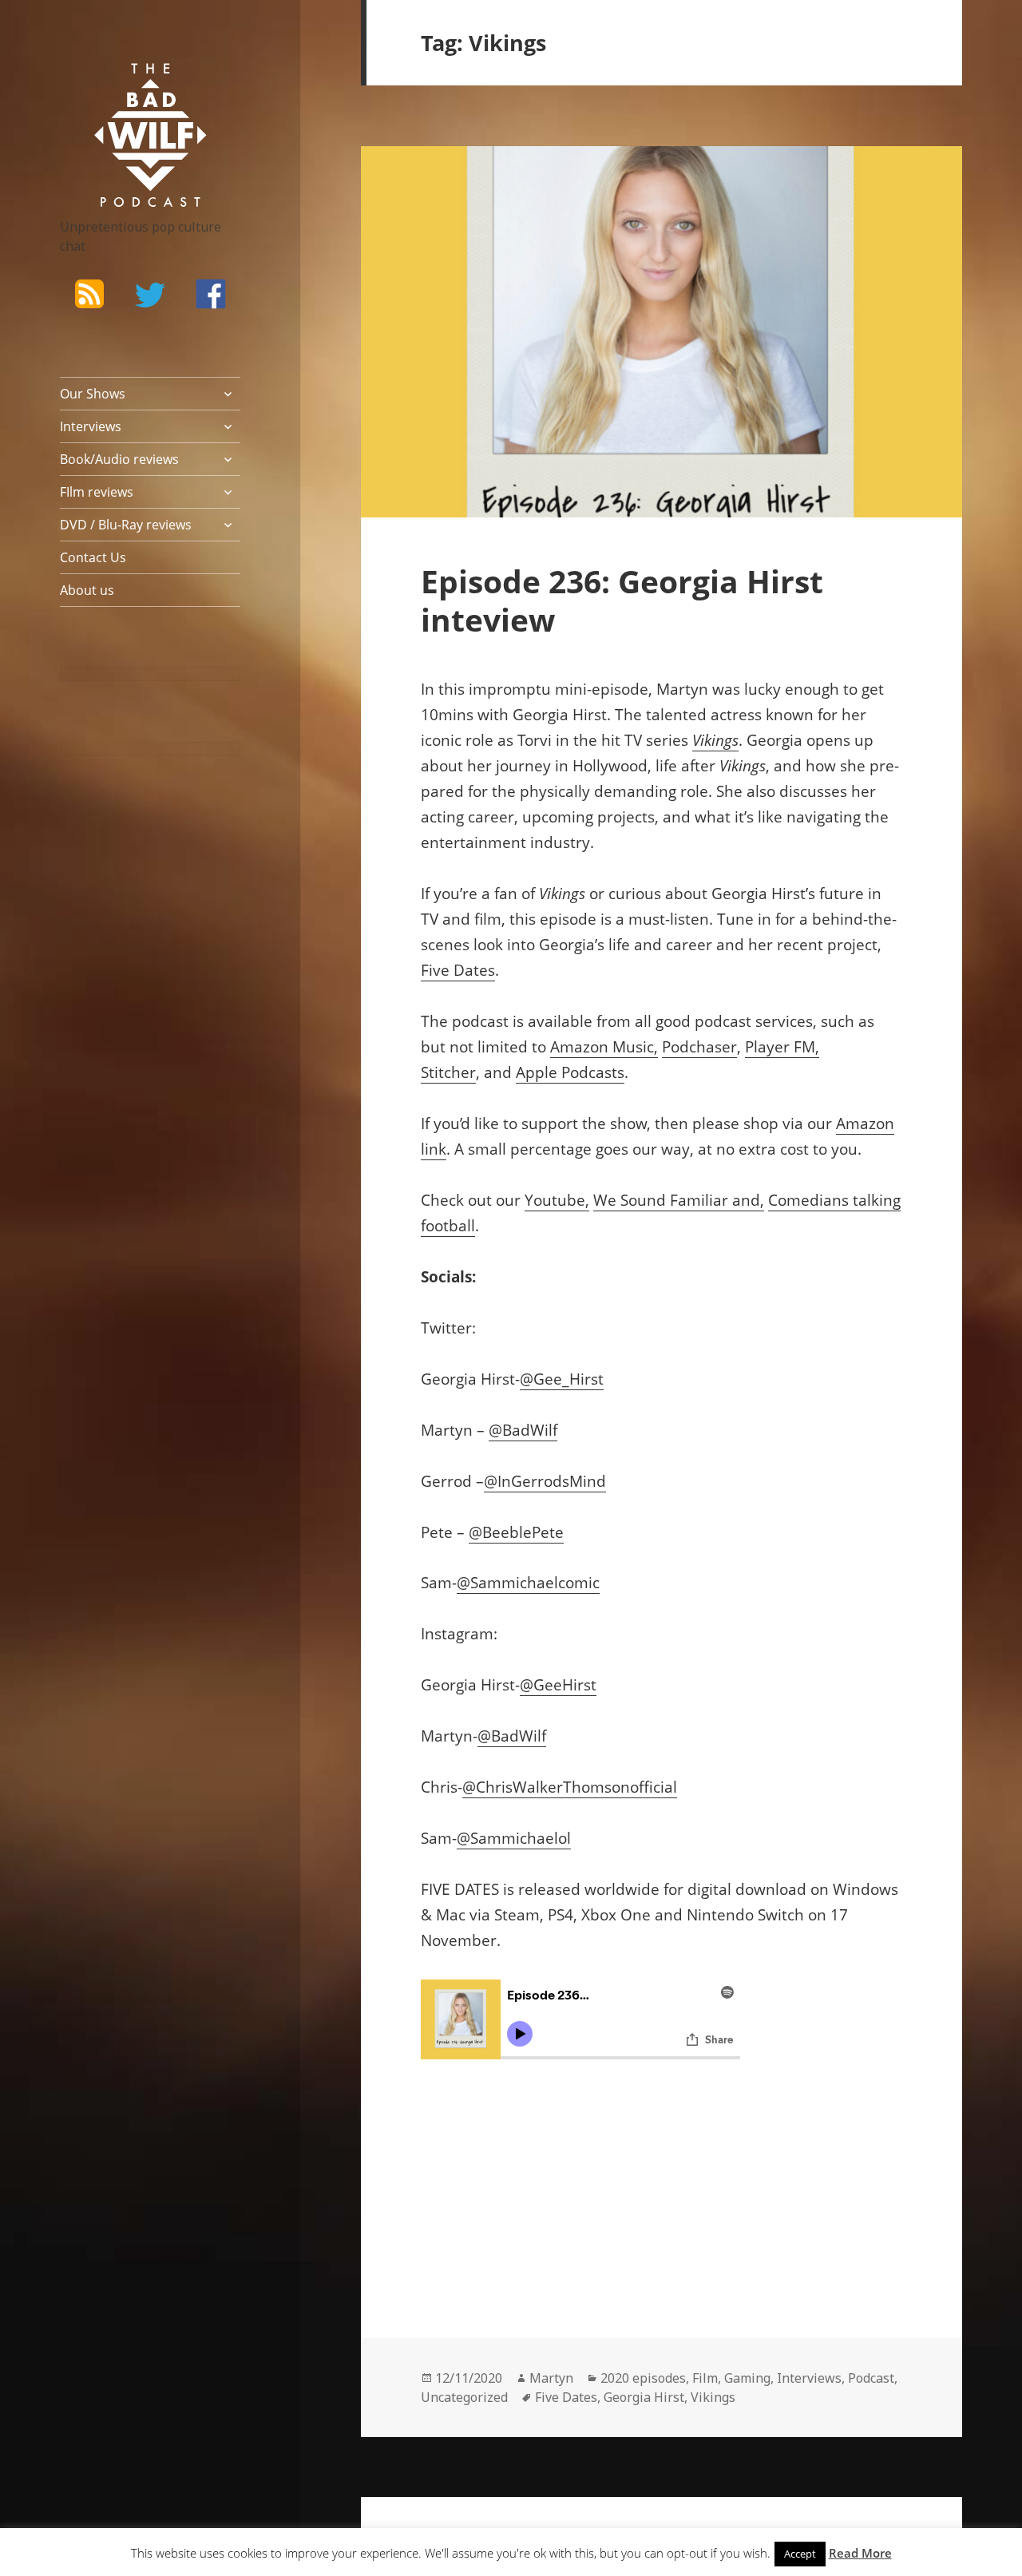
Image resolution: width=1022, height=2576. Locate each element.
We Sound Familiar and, (679, 1200)
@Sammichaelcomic (528, 1583)
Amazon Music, (604, 1047)
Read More (860, 2553)
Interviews (91, 426)
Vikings (715, 740)
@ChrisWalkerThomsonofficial (570, 1787)
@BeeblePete (516, 1532)
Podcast (871, 2378)
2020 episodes (643, 2378)
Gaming (747, 2378)
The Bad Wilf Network (128, 86)
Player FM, (782, 1047)
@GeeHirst (558, 1685)
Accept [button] (800, 2554)
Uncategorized (464, 2397)
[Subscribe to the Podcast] (89, 294)
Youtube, (557, 1200)
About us (87, 590)
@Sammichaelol (514, 1838)
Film (705, 2378)
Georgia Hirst (644, 2397)
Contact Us (93, 557)
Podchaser (699, 1047)
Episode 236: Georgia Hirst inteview (622, 600)
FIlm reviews (97, 492)
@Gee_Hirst (562, 1379)
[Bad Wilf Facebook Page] (211, 294)
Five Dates (458, 970)
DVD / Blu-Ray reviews (126, 525)
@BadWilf (523, 1430)
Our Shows (93, 394)
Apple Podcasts (570, 1072)
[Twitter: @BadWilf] (150, 298)
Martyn (551, 2378)
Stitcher (448, 1072)
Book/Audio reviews (119, 459)
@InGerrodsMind (545, 1481)
